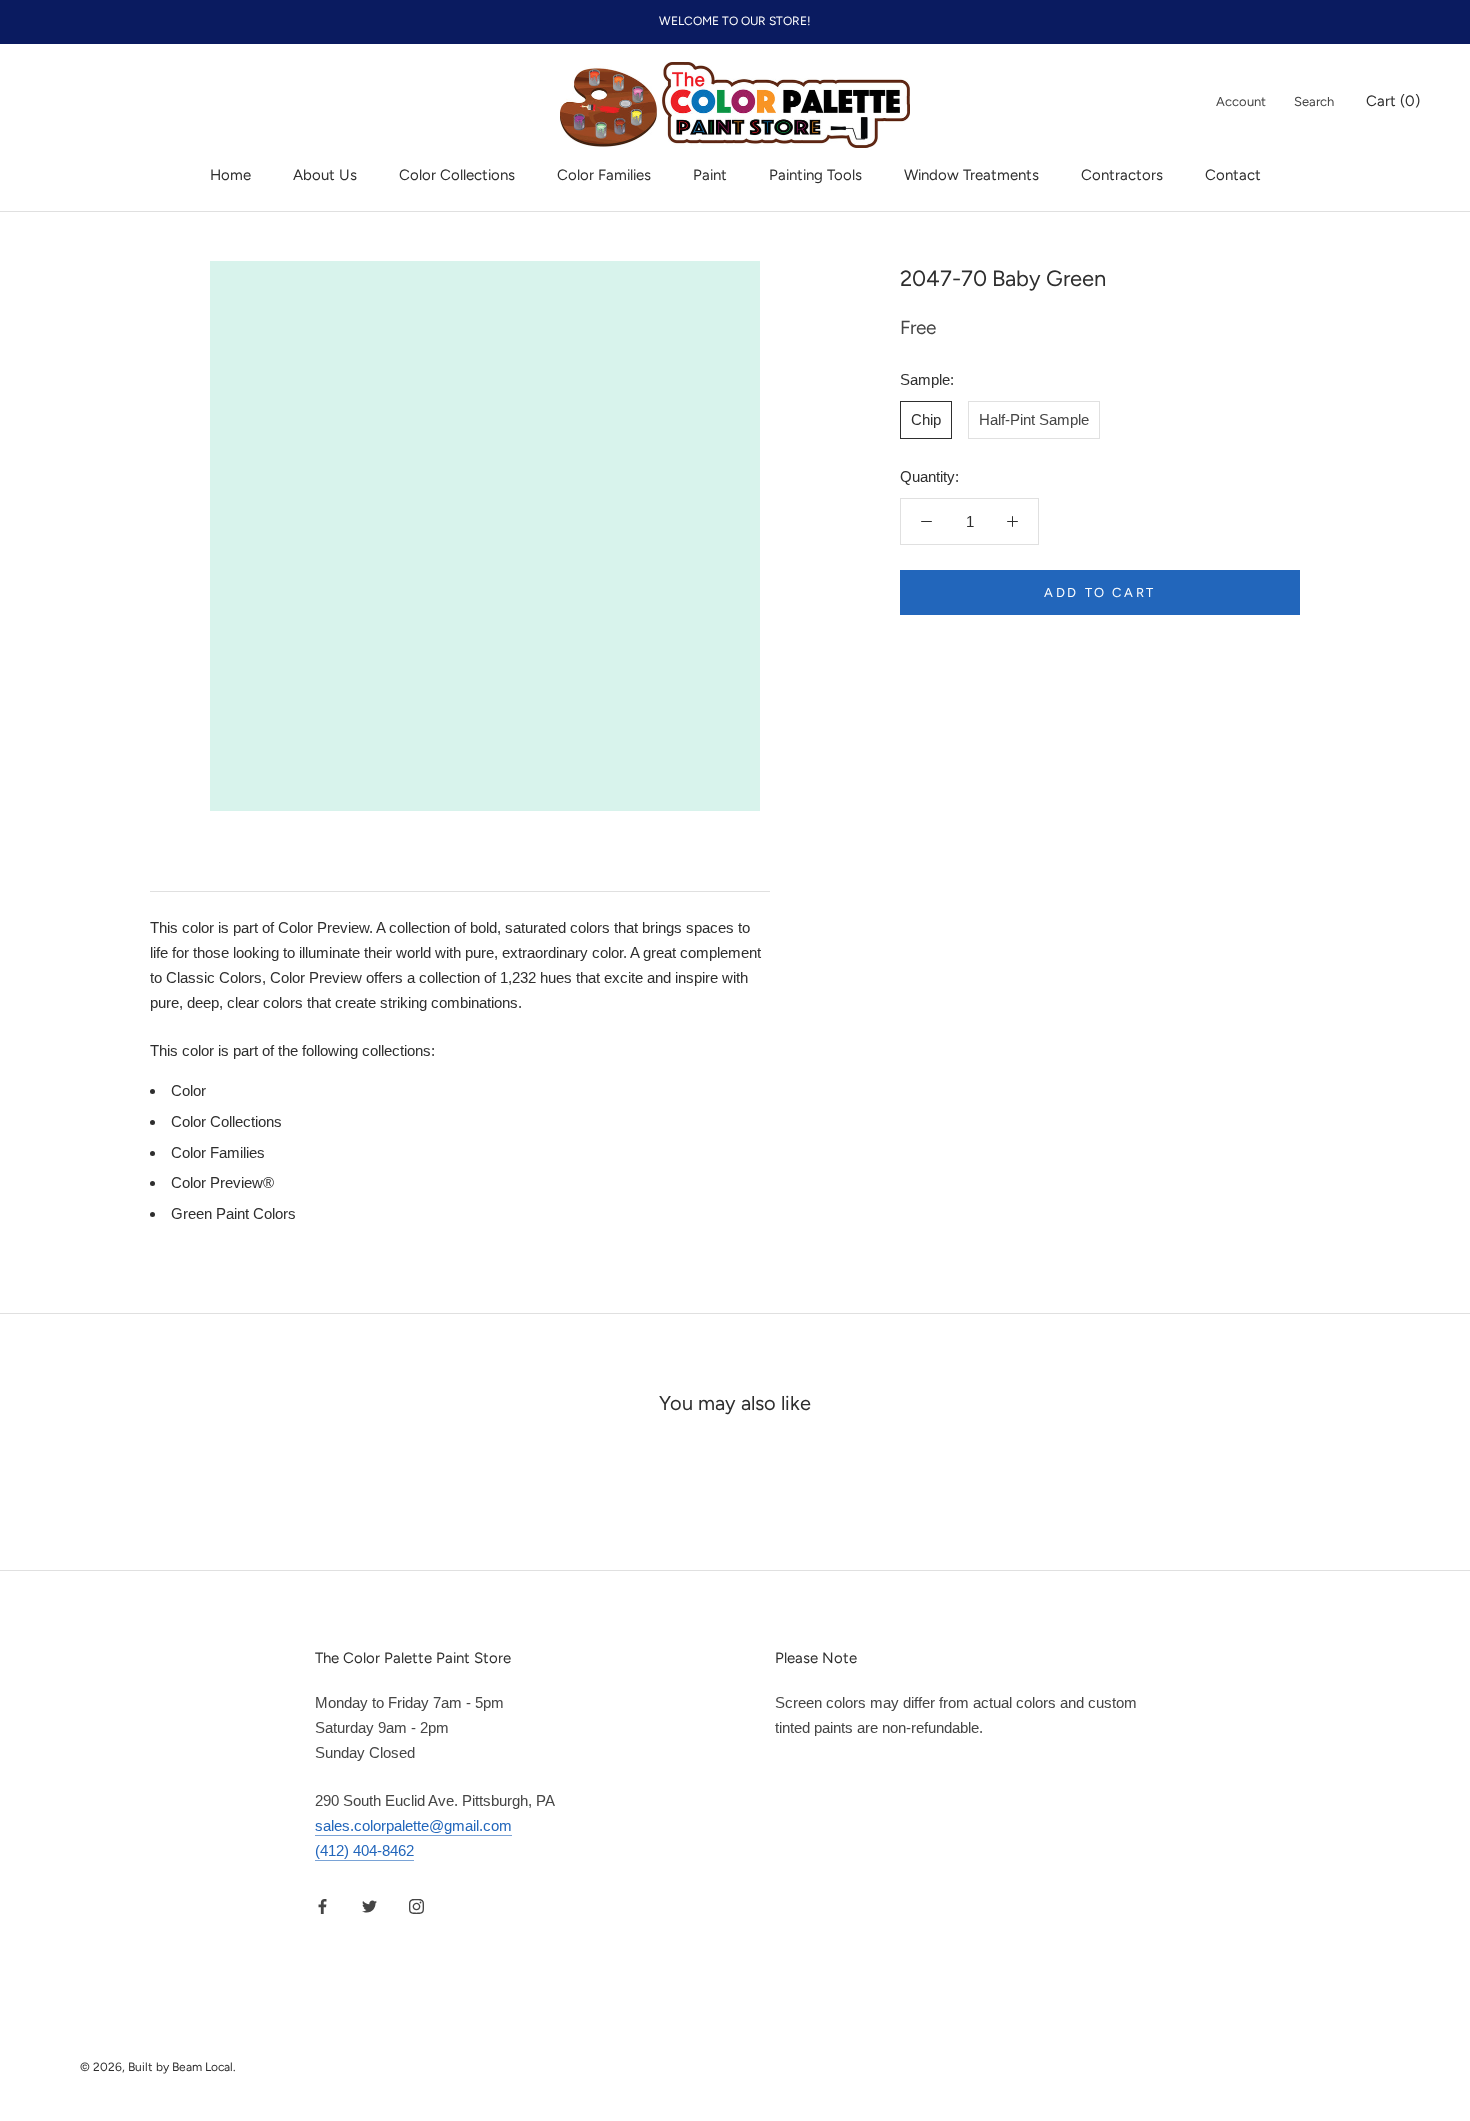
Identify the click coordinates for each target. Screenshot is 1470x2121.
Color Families (604, 175)
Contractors (1122, 175)
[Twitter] (369, 1906)
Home (230, 175)
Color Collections (457, 175)
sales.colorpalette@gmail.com (413, 1825)
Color (188, 1090)
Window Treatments (971, 175)
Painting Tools (815, 175)
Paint (710, 175)
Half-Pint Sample (1034, 419)
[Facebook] (322, 1906)
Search (1314, 101)
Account (1241, 101)
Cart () (1393, 101)
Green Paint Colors (233, 1213)
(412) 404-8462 (364, 1850)
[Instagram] (416, 1906)
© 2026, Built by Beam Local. (158, 2067)
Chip (926, 419)
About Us (325, 175)
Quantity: (929, 476)
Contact (1233, 175)
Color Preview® (222, 1182)
